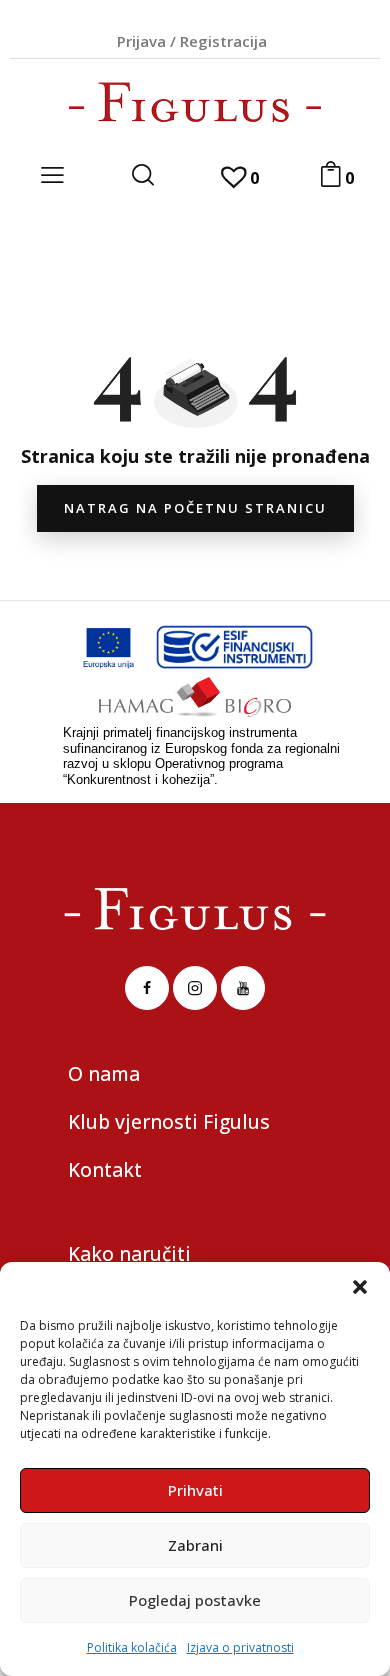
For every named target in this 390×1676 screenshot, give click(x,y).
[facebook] (147, 988)
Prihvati (195, 1490)
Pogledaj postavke (195, 1600)
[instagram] (195, 988)
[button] (360, 1287)
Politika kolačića (132, 1647)
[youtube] (243, 988)
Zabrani (195, 1545)
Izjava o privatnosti (240, 1647)
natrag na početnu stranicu (195, 508)
